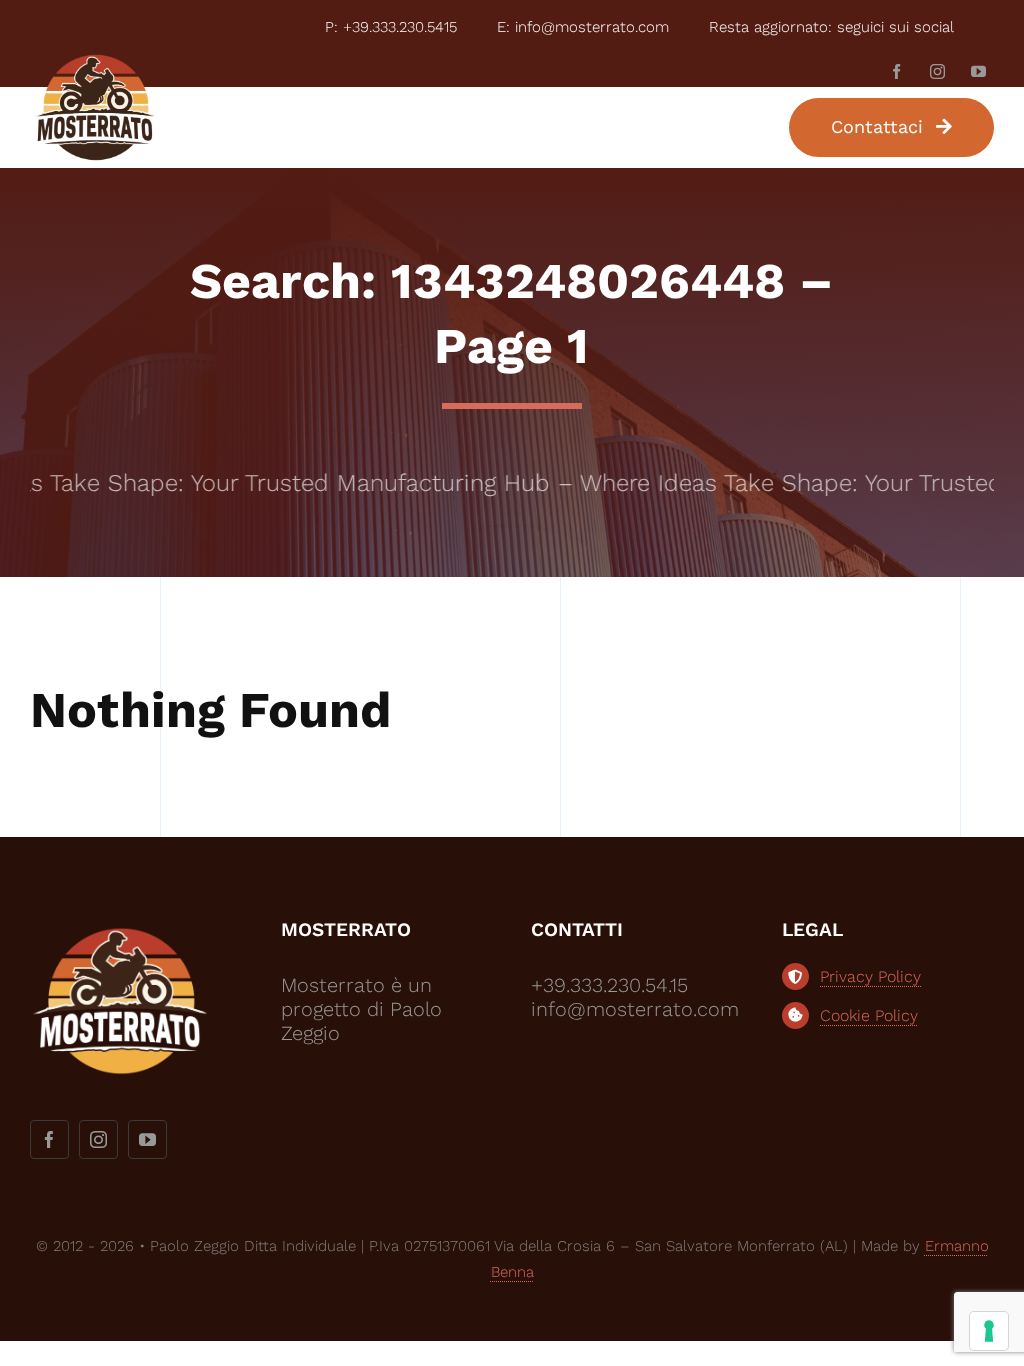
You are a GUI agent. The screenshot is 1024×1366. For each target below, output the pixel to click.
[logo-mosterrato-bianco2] (120, 927)
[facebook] (896, 71)
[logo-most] (95, 62)
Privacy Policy (870, 976)
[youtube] (978, 71)
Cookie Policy (869, 1015)
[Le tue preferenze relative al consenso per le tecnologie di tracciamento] (989, 1331)
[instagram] (937, 71)
